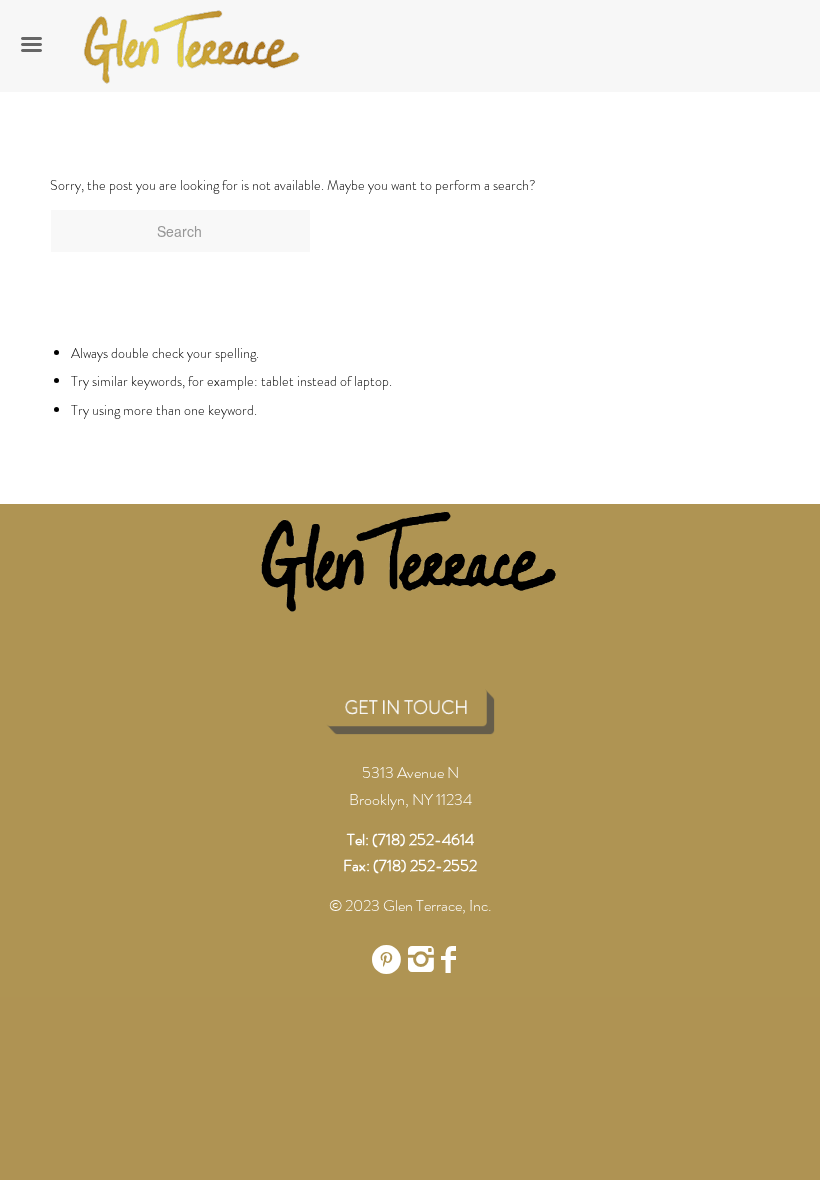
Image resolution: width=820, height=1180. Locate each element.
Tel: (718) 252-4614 (410, 839)
